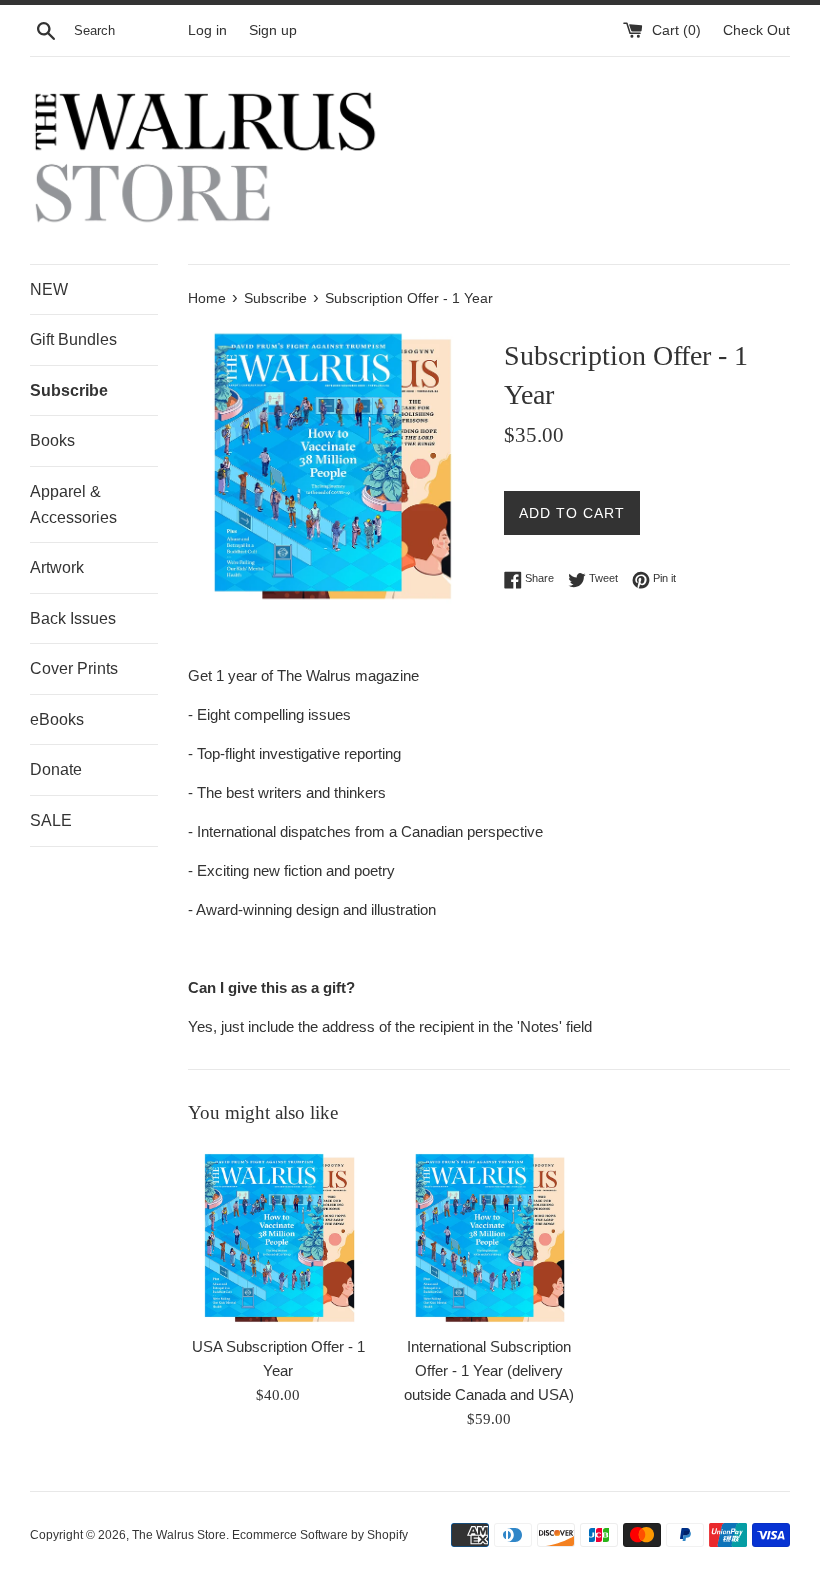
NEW (49, 289)
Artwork (57, 567)
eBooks (57, 719)
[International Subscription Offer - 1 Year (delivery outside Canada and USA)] (489, 1235)
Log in (207, 30)
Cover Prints (74, 668)
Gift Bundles (73, 339)
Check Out (756, 30)
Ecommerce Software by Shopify (320, 1535)
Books (52, 440)
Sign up (273, 30)
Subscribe (69, 390)
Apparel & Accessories (73, 504)
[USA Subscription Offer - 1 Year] (278, 1235)
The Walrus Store (179, 1535)
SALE (51, 820)
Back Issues (73, 618)
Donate (56, 769)
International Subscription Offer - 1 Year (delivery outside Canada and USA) (489, 1370)
